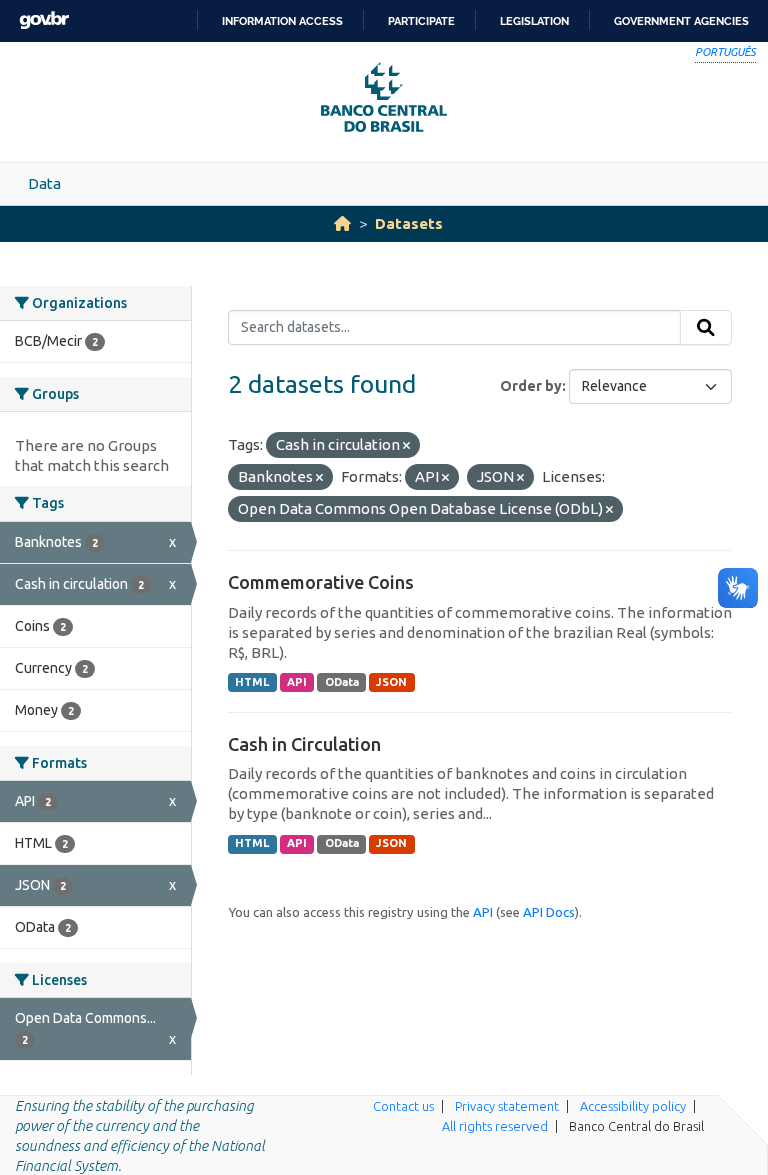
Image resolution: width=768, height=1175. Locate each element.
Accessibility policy (633, 1106)
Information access (282, 21)
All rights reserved (495, 1126)
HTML (252, 682)
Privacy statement (507, 1106)
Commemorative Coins (321, 582)
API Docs (549, 912)
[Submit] (706, 328)
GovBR (44, 20)
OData (342, 682)
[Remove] (406, 446)
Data (44, 183)
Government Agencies (681, 21)
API (297, 682)
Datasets (409, 223)
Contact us (403, 1106)
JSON (391, 682)
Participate (421, 21)
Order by (531, 386)
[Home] (342, 223)
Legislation (534, 21)
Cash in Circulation (304, 744)
